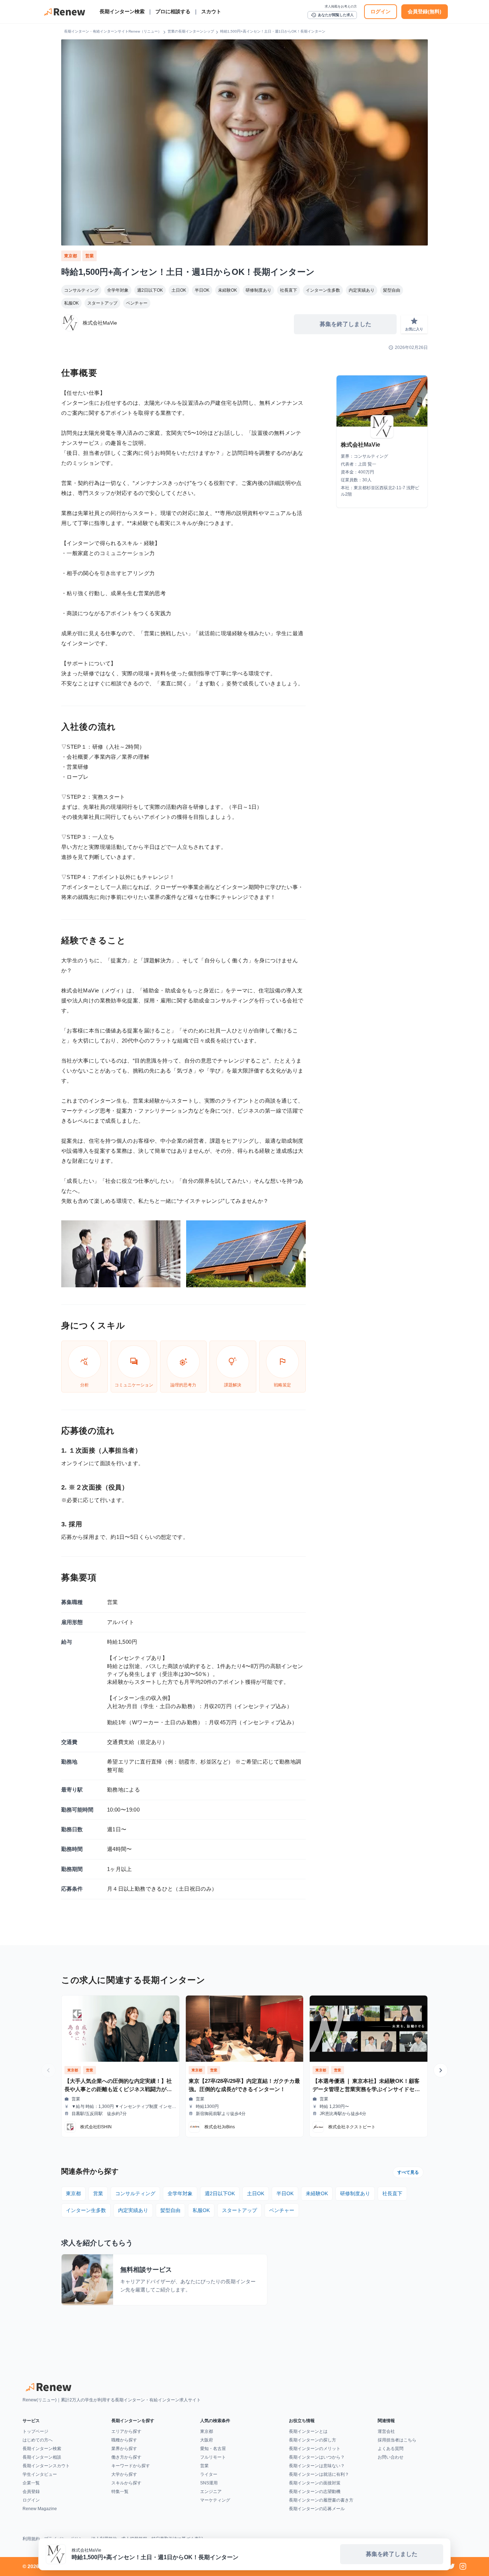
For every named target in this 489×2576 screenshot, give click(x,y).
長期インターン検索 (122, 11)
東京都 (71, 256)
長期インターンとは (308, 2431)
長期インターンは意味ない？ (317, 2466)
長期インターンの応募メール (317, 2509)
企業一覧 (31, 2483)
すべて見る (408, 2172)
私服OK (71, 303)
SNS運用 (209, 2483)
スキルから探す (126, 2483)
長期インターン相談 (42, 2457)
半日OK (202, 290)
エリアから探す (126, 2431)
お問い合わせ (391, 2457)
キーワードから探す (131, 2466)
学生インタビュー (40, 2474)
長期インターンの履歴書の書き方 (321, 2500)
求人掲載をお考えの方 (341, 6)
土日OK (179, 290)
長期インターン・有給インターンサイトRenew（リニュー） (113, 31)
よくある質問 (391, 2449)
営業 (89, 256)
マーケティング (215, 2500)
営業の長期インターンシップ (191, 31)
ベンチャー (137, 303)
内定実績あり (362, 290)
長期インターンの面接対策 (315, 2483)
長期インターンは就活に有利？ (319, 2474)
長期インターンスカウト (46, 2466)
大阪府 (207, 2440)
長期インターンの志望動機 (315, 2492)
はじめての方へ (38, 2440)
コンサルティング (81, 290)
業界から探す (124, 2449)
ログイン (381, 11)
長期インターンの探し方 (313, 2440)
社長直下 (289, 290)
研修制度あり (258, 290)
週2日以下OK (150, 290)
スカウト (211, 11)
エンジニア (211, 2492)
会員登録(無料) (425, 11)
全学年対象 (118, 290)
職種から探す (124, 2440)
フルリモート (213, 2457)
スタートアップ (102, 303)
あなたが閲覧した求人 (332, 15)
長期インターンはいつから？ (317, 2457)
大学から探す (124, 2474)
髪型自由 (392, 290)
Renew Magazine (40, 2509)
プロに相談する (173, 11)
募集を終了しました (345, 324)
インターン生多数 (323, 290)
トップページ (35, 2431)
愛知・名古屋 (213, 2449)
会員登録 (31, 2492)
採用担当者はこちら (397, 2440)
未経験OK (227, 290)
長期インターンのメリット (315, 2449)
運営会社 (386, 2431)
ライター (209, 2474)
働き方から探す (126, 2457)
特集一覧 (120, 2492)
